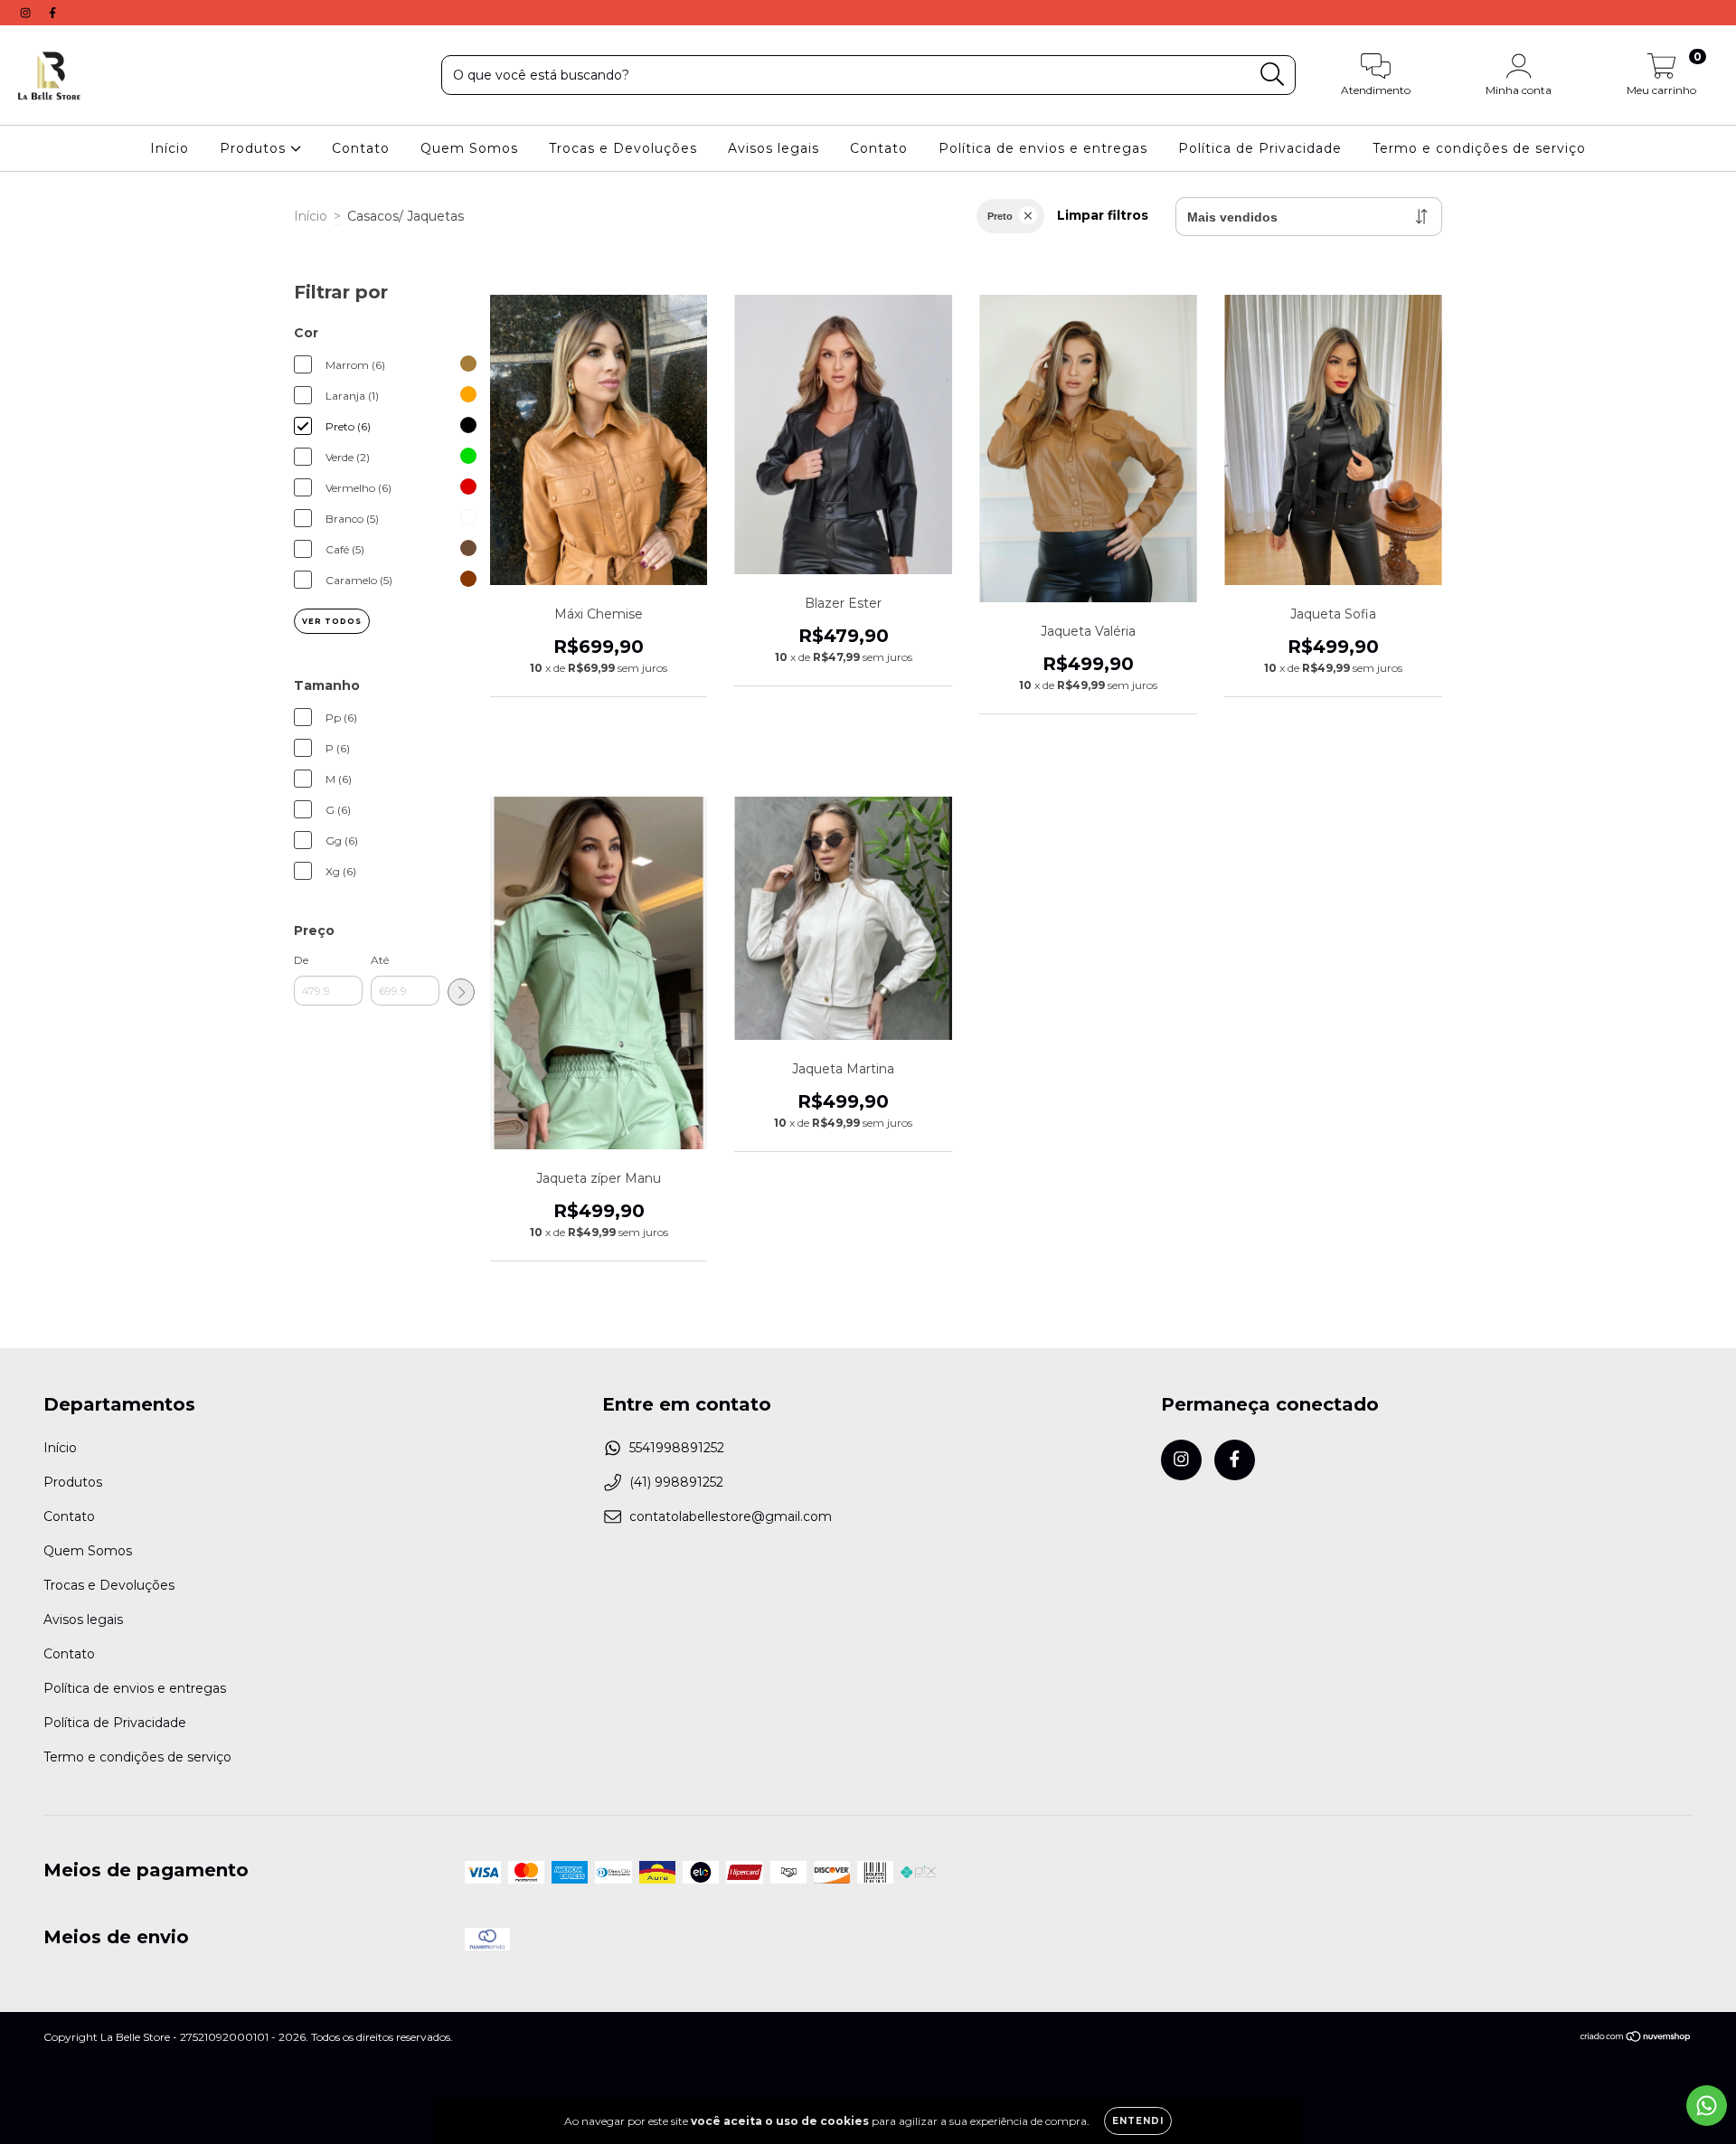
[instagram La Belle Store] (27, 13)
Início (170, 148)
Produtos (255, 148)
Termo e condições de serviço (1479, 148)
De (301, 960)
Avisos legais (774, 148)
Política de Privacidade (1260, 148)
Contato (361, 148)
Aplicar (461, 992)
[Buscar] (1273, 75)
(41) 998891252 (676, 1482)
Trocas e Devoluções (623, 148)
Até (380, 960)
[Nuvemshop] (1636, 2039)
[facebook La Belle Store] (52, 13)
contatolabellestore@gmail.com (731, 1516)
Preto (1000, 216)
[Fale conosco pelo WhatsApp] (1707, 2106)
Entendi (1138, 2121)
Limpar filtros (1103, 215)
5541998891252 (677, 1448)
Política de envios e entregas (1043, 148)
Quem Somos (469, 148)
